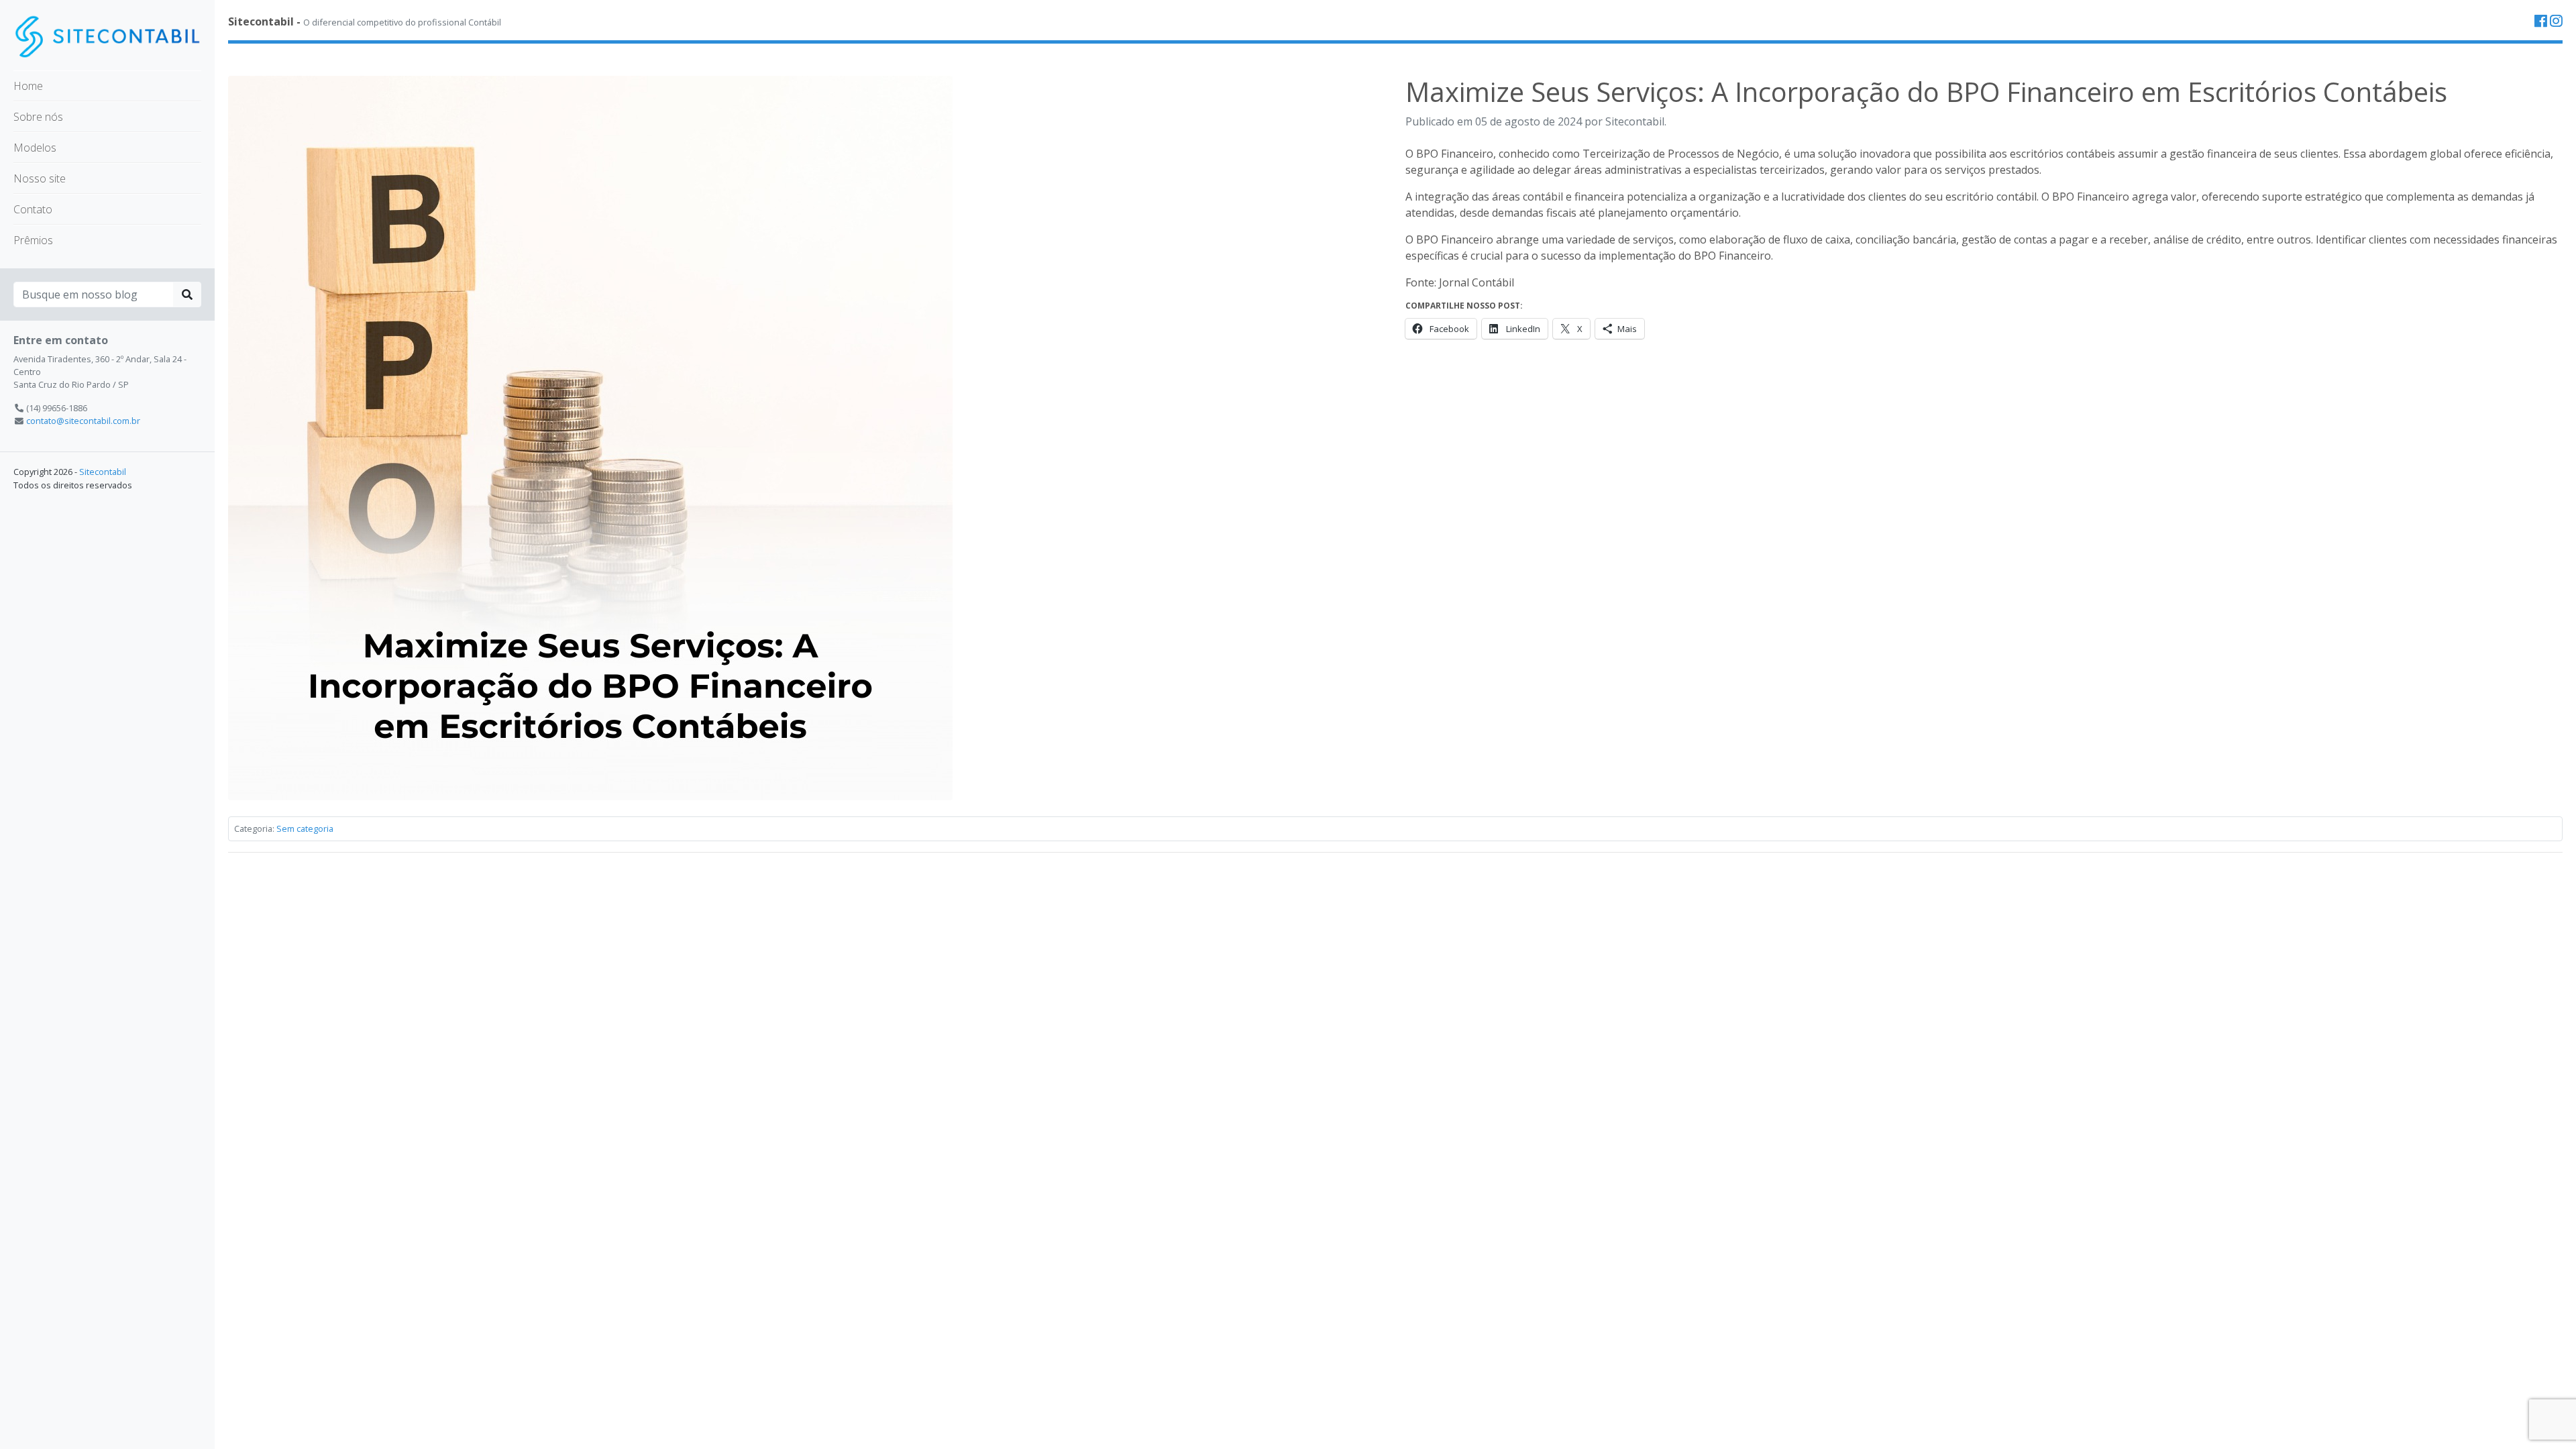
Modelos (35, 148)
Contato (33, 209)
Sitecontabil (103, 472)
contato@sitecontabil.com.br (83, 421)
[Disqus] (1395, 1031)
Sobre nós (38, 117)
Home (28, 86)
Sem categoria (305, 828)
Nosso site (40, 178)
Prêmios (33, 240)
